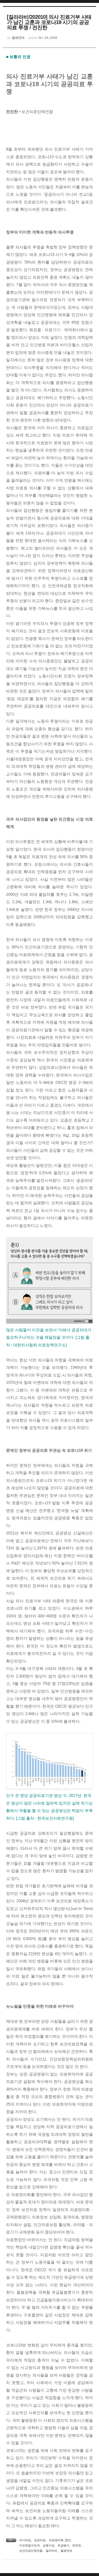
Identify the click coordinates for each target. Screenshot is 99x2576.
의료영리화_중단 (60, 2540)
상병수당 (49, 2545)
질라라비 (51, 2551)
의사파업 (25, 2540)
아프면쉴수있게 (29, 2545)
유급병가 (63, 2545)
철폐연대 (66, 2551)
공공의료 (40, 2540)
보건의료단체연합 (31, 2551)
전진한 (77, 2545)
